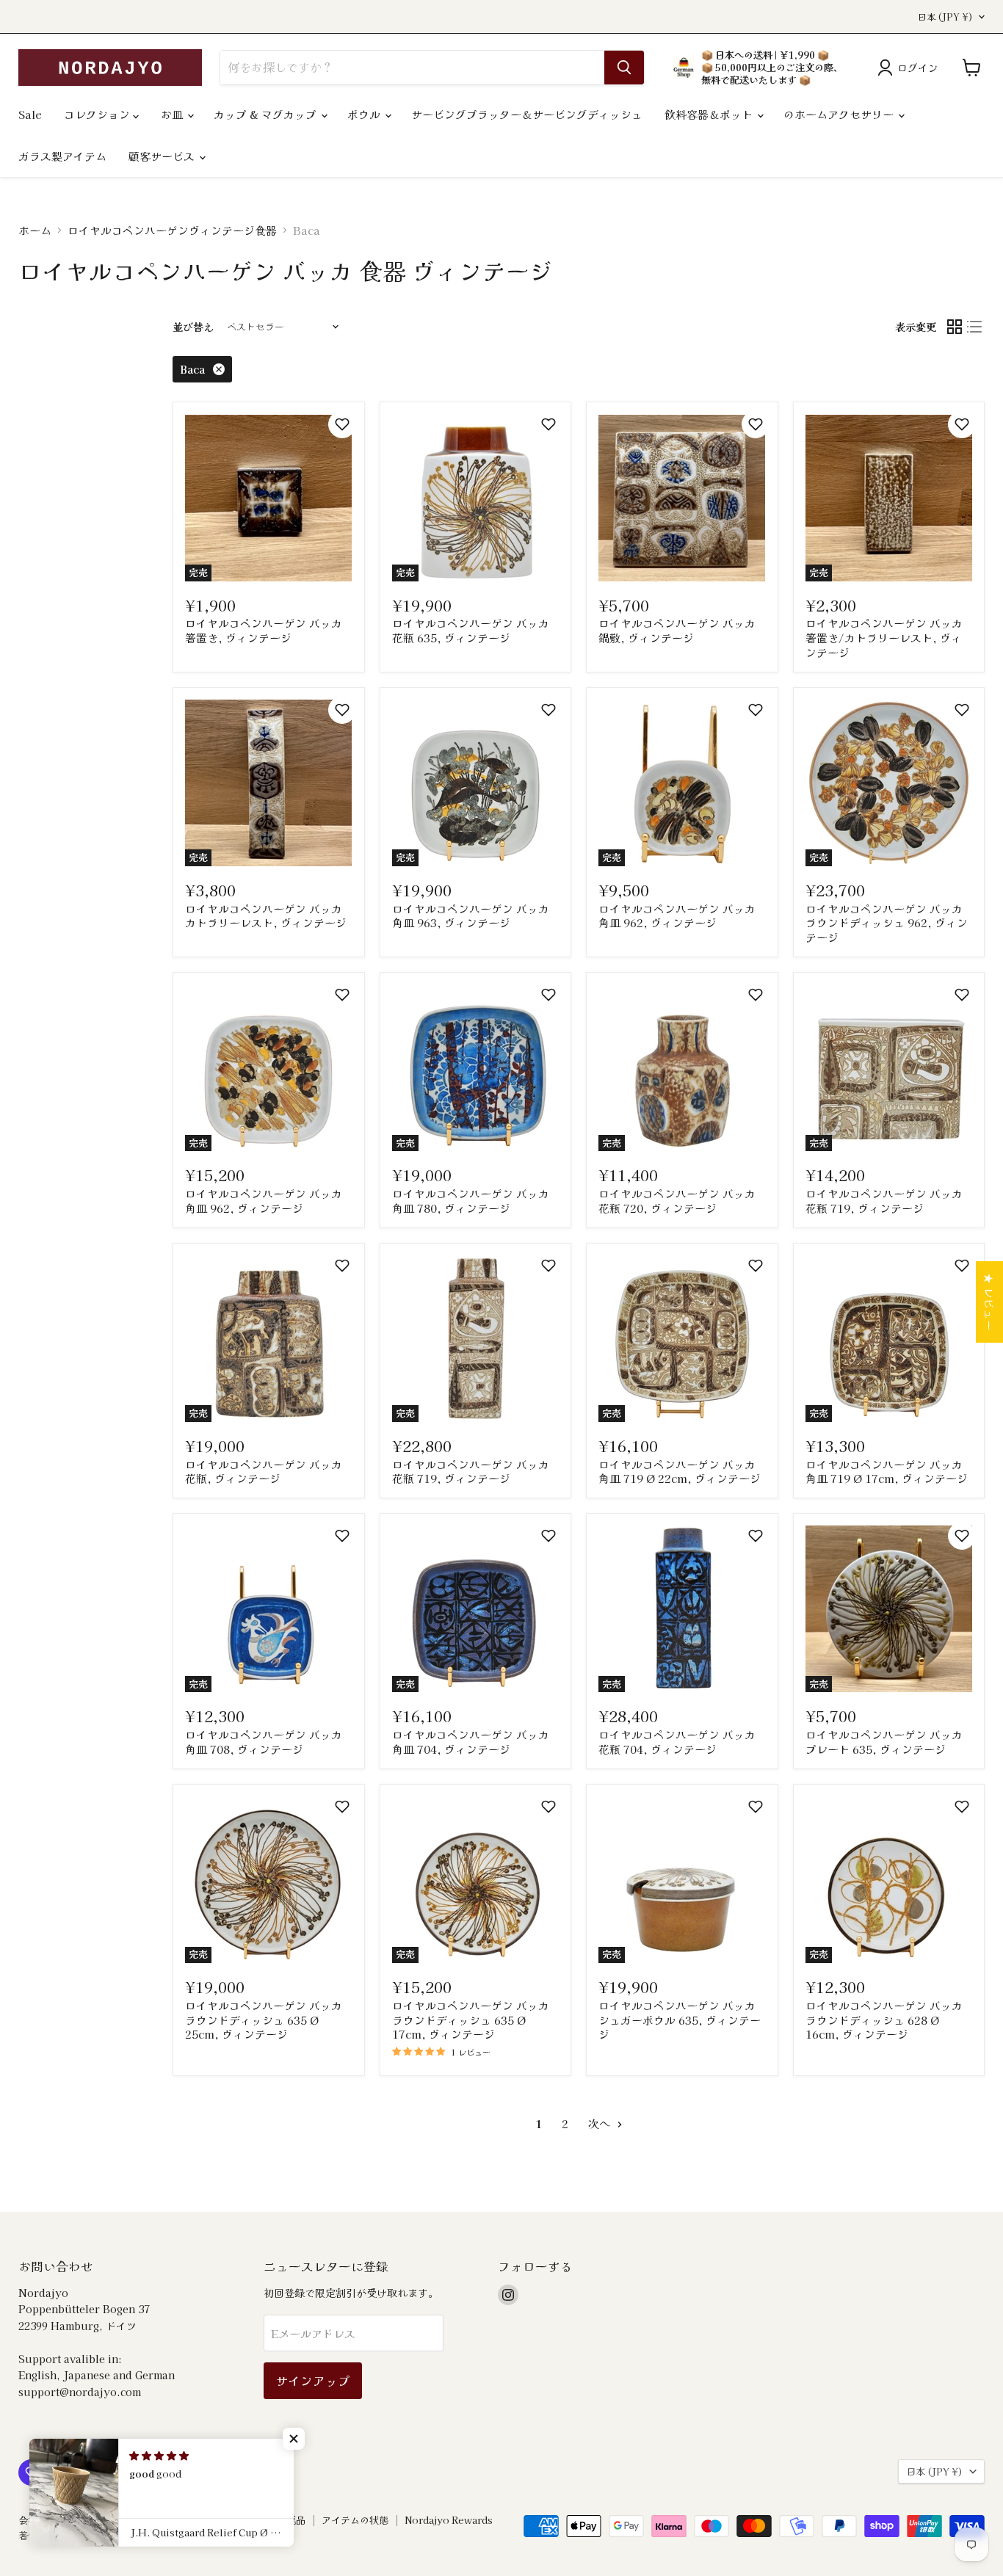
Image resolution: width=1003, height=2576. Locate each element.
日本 (945, 17)
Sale (30, 114)
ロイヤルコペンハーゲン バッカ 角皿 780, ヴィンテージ (471, 1201)
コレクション (98, 114)
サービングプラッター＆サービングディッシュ (527, 114)
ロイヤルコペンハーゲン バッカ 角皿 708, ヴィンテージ (264, 1742)
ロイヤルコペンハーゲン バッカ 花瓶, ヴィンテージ (264, 1472)
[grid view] (955, 327)
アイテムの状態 (355, 2520)
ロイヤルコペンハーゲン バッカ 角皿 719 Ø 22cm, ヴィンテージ (680, 1472)
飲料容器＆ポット (710, 114)
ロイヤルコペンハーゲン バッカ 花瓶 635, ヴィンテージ (471, 630)
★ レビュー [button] (989, 1302)
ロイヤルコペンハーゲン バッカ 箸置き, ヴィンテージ (264, 630)
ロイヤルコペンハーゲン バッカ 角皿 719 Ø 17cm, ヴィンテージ (887, 1472)
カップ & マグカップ (267, 114)
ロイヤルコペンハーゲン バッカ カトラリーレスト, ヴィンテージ (266, 916)
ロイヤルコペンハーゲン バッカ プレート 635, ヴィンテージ (884, 1742)
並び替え (193, 327)
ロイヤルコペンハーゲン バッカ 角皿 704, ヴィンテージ (471, 1742)
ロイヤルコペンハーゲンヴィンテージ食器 (172, 230)
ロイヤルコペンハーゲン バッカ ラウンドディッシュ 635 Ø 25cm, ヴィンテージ (264, 2020)
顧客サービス (163, 156)
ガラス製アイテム (62, 156)
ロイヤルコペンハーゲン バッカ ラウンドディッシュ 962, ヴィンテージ (887, 923)
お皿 (173, 114)
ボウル (365, 114)
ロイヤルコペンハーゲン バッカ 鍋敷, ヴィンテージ (677, 630)
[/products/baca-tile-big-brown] (682, 498)
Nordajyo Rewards (449, 2520)
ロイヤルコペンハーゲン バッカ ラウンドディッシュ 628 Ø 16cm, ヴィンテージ (884, 2020)
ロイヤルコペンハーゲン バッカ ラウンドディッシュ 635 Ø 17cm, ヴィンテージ (471, 2020)
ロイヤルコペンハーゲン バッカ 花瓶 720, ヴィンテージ (677, 1201)
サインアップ (313, 2380)
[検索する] (624, 68)
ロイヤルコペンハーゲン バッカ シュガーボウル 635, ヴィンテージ (680, 2020)
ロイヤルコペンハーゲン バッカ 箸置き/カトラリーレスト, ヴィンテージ (884, 637)
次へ (601, 2123)
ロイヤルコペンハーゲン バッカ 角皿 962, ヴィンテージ (677, 916)
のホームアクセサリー (840, 114)
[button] (342, 424)
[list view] (975, 327)
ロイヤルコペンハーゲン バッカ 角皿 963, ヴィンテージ (471, 916)
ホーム (35, 230)
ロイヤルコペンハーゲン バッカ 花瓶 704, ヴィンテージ (677, 1742)
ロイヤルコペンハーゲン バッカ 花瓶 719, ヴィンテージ (884, 1201)
